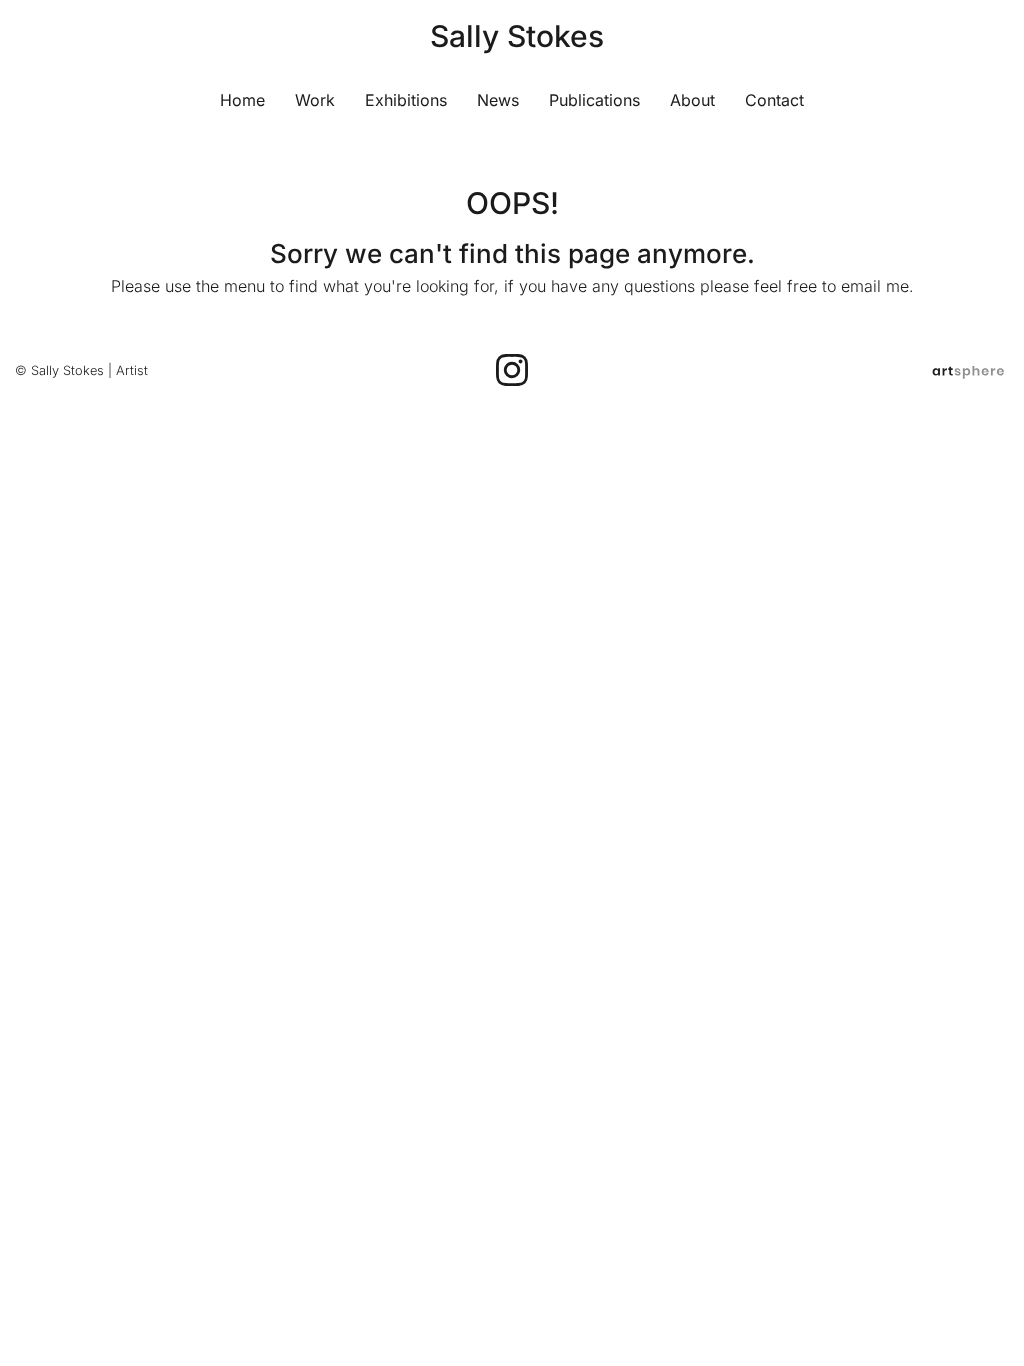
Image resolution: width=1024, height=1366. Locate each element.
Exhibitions (406, 100)
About (692, 100)
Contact (774, 100)
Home (242, 100)
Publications (594, 100)
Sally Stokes (517, 36)
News (498, 100)
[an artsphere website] (968, 370)
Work (315, 100)
